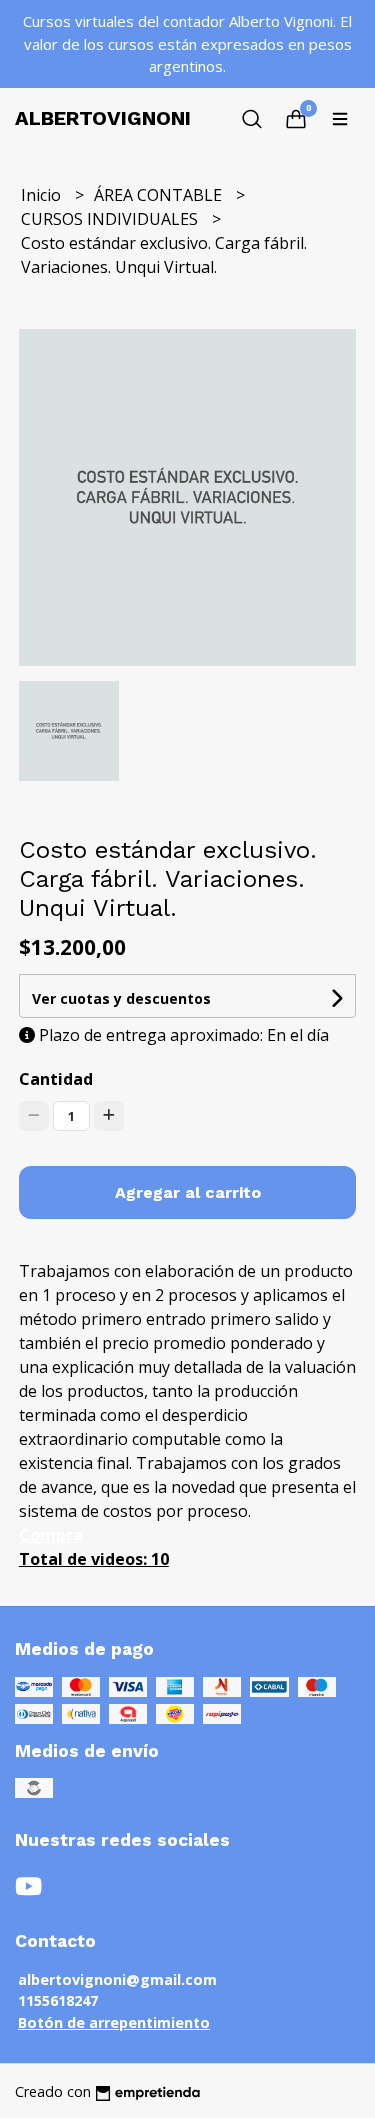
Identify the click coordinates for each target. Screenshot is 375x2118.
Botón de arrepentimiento (114, 2022)
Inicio (43, 195)
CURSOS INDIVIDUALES (111, 219)
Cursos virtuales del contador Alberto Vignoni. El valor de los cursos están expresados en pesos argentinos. (187, 43)
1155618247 (58, 2000)
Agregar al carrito (188, 1192)
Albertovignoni (103, 118)
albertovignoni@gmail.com (117, 1979)
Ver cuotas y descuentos (121, 998)
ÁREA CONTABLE (160, 195)
